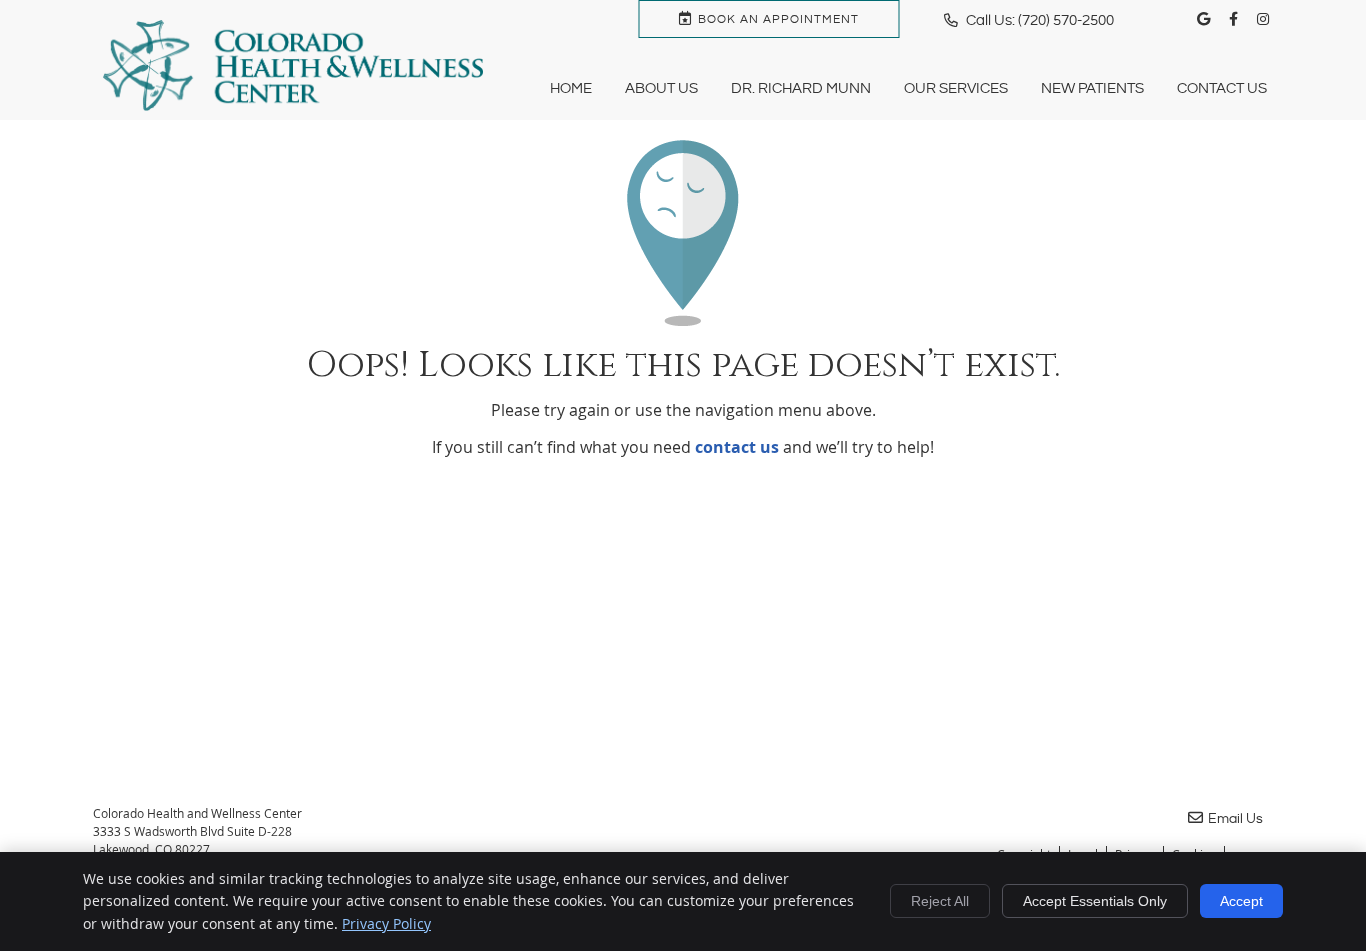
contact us (737, 447)
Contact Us (1222, 88)
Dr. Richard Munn (801, 88)
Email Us (1235, 819)
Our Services (956, 88)
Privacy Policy (386, 923)
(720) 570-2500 (1066, 20)
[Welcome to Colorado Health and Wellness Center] (293, 105)
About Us (661, 88)
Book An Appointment (778, 19)
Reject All (940, 901)
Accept (1241, 901)
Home (571, 88)
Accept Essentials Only (1095, 901)
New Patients (1092, 88)
